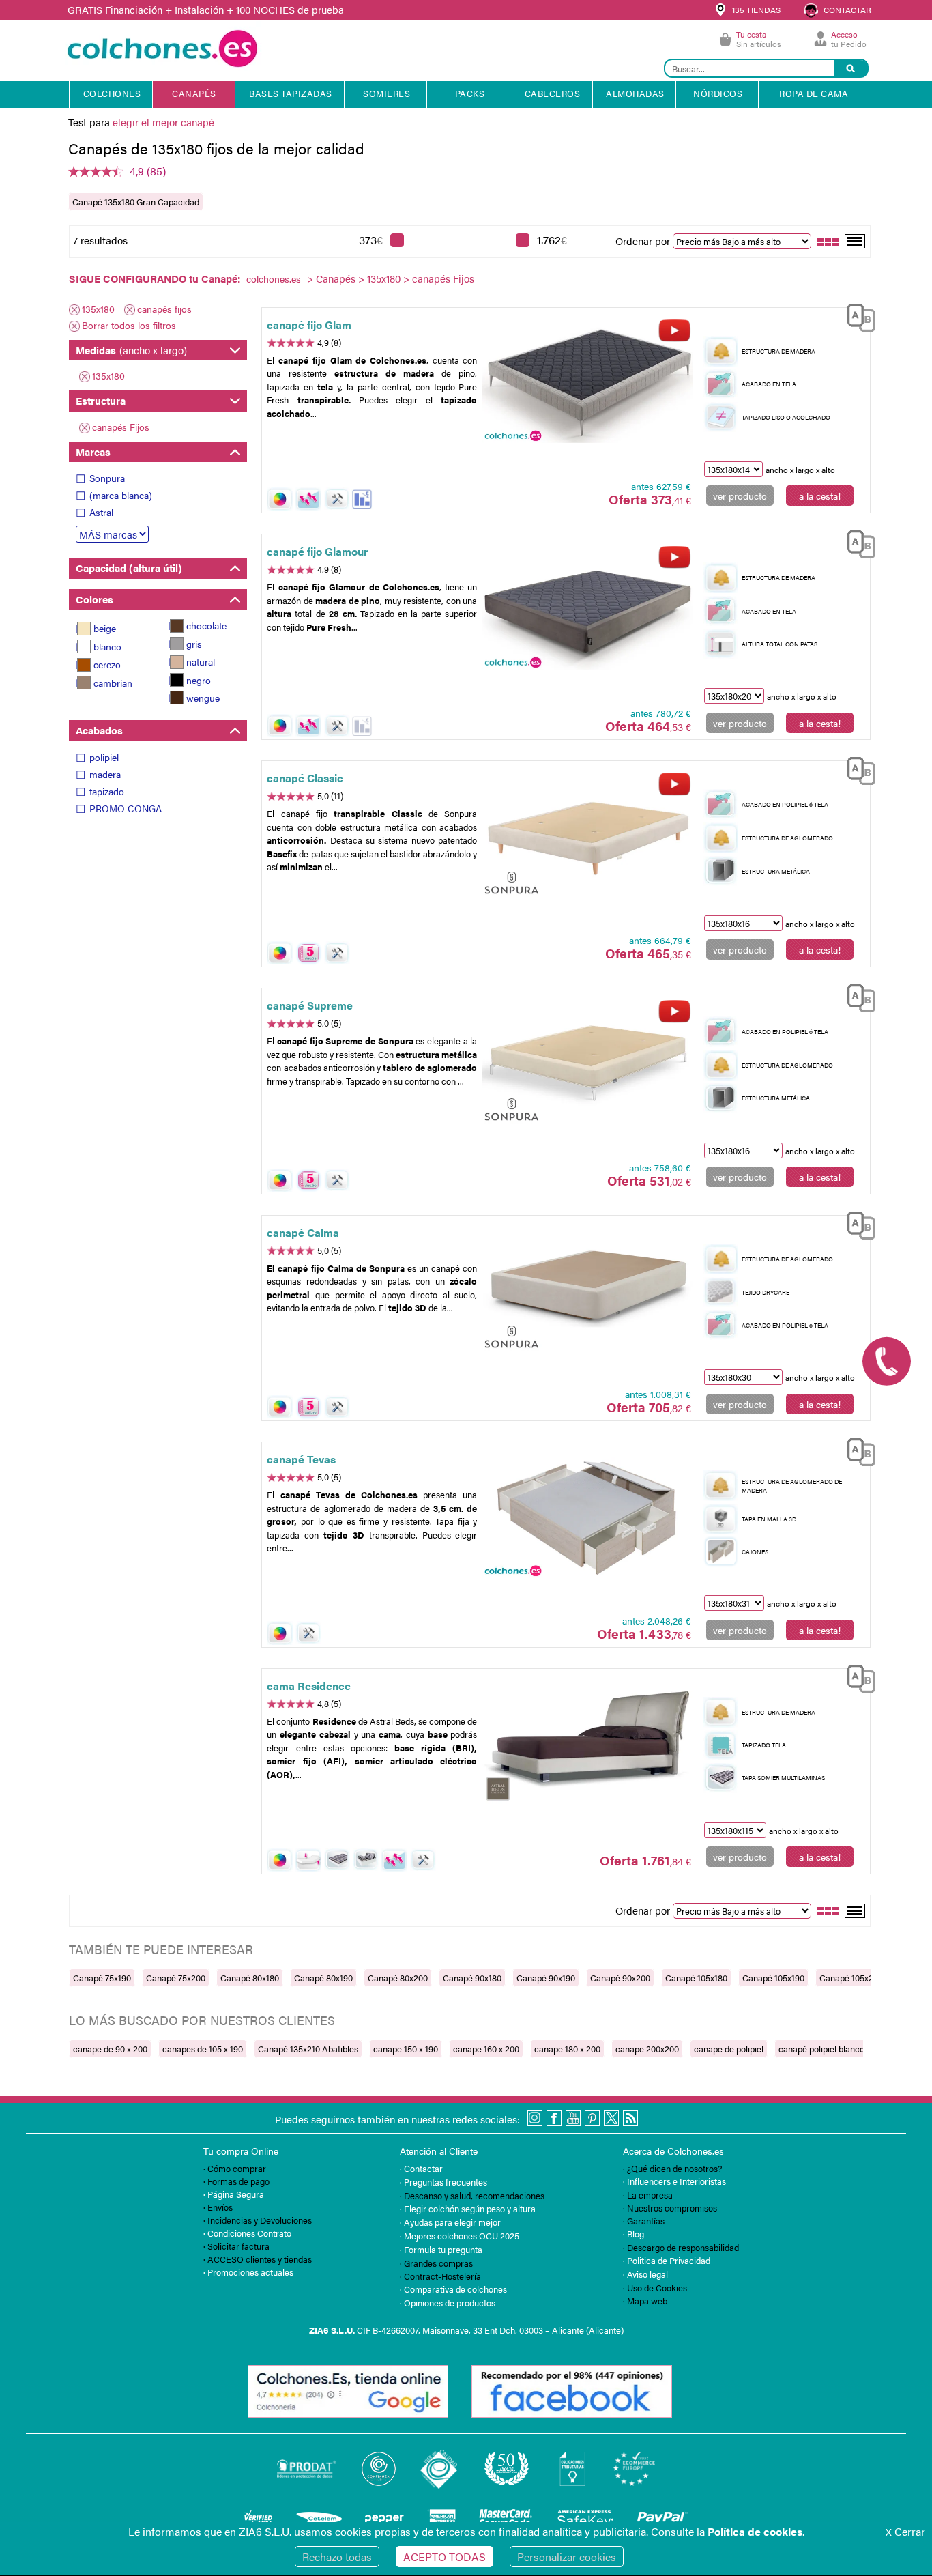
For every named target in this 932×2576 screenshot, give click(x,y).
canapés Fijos (121, 427)
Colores (94, 599)
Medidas (131, 350)
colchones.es (274, 278)
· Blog (634, 2234)
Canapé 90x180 (472, 1978)
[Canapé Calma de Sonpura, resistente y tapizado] (587, 1291)
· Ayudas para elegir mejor (450, 2222)
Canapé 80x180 (250, 1978)
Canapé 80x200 (398, 1978)
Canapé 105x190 (773, 1978)
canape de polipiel (729, 2049)
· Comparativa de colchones (453, 2289)
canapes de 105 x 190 (203, 2049)
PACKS (470, 93)
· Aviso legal (645, 2274)
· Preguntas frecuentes (443, 2182)
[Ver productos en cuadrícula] (828, 241)
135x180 (384, 278)
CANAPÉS (194, 93)
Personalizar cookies (567, 2557)
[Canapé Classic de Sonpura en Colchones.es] (587, 836)
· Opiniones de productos (448, 2303)
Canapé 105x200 (851, 1978)
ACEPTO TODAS (445, 2557)
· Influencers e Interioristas (674, 2181)
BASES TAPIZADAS (291, 93)
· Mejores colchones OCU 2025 (460, 2236)
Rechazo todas (337, 2557)
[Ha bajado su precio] (362, 499)
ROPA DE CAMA (814, 93)
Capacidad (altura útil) (129, 568)
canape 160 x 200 (486, 2049)
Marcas (93, 452)
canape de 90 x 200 (110, 2049)
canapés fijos (164, 309)
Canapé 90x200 (620, 1978)
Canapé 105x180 (696, 1978)
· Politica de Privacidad (667, 2260)
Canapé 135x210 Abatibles (308, 2049)
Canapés (336, 278)
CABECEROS (553, 93)
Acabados (99, 730)
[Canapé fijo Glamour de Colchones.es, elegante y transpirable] (587, 610)
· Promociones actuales (248, 2272)
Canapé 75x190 (102, 1978)
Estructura (101, 400)
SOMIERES (387, 93)
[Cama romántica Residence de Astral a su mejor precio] (587, 1743)
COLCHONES (112, 93)
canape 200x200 (647, 2049)
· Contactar (421, 2168)
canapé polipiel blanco (821, 2049)
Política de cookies (755, 2531)
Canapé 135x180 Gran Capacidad (136, 202)
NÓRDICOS (718, 93)
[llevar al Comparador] (856, 316)
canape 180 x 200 (567, 2049)
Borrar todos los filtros (129, 325)
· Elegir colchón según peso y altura (468, 2208)
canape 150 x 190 (406, 2049)
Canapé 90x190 (546, 1978)
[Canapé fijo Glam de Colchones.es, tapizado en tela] (587, 382)
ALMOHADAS (635, 93)
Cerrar (905, 2531)
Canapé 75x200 (176, 1978)
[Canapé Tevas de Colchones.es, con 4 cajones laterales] (587, 1517)
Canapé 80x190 (323, 1978)
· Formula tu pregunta (441, 2249)
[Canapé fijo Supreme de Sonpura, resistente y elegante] (587, 1063)
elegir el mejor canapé (163, 122)
